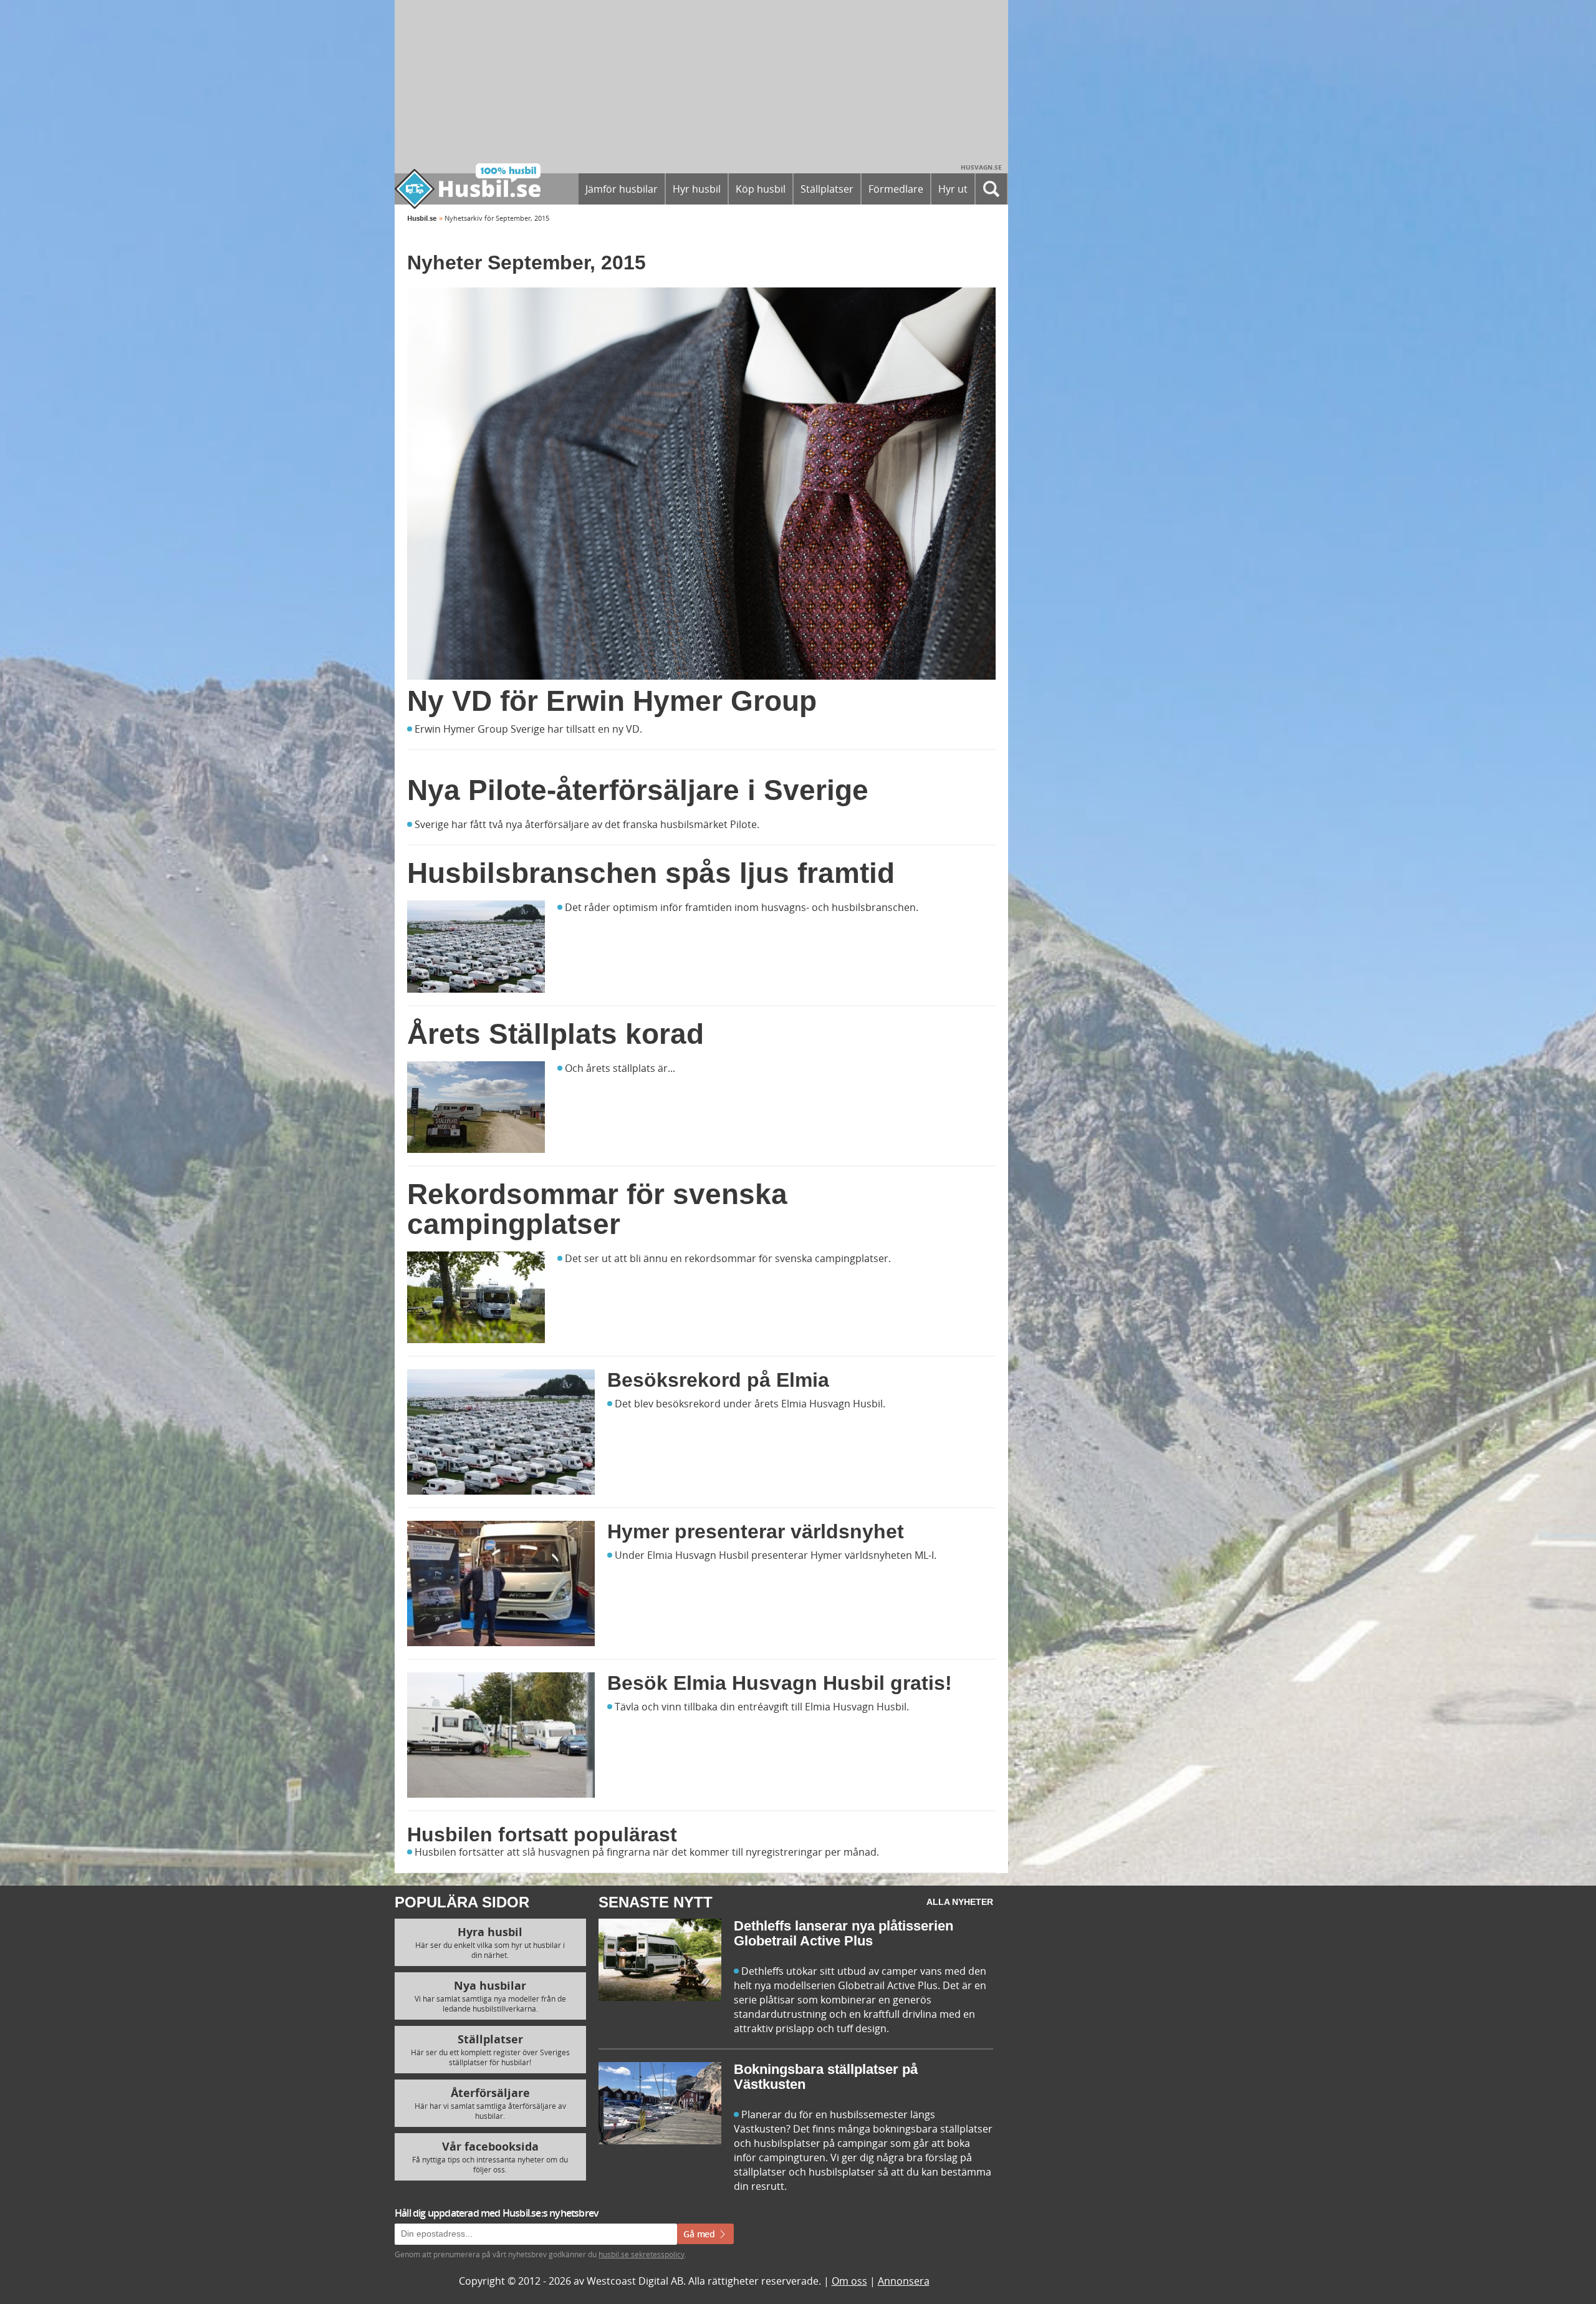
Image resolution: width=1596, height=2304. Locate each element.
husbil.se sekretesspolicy (912, 1273)
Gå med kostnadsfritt (757, 1300)
